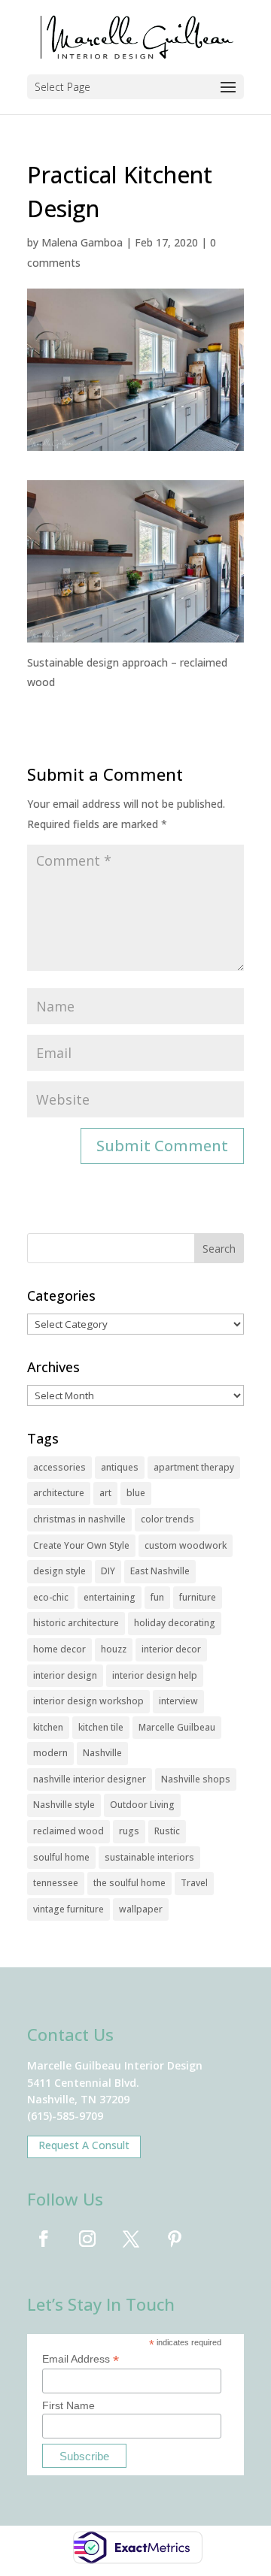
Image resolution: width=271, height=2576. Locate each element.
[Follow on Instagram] (87, 2239)
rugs (129, 1831)
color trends (167, 1519)
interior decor (171, 1649)
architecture (59, 1493)
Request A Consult (84, 2145)
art (105, 1493)
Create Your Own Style (81, 1545)
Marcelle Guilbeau (177, 1727)
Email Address (81, 2359)
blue (136, 1493)
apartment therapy (194, 1467)
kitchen (48, 1727)
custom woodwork (186, 1545)
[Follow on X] (131, 2239)
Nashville (102, 1753)
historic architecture (76, 1623)
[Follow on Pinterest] (175, 2239)
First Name (69, 2405)
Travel (194, 1883)
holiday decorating (175, 1623)
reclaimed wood (69, 1831)
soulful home (61, 1857)
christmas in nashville (79, 1519)
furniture (198, 1597)
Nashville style (64, 1805)
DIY (108, 1571)
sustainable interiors (149, 1857)
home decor (59, 1649)
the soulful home (129, 1883)
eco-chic (51, 1597)
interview (178, 1701)
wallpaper (141, 1909)
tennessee (56, 1883)
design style (59, 1571)
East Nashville (160, 1571)
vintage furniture (69, 1909)
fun (157, 1597)
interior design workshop (88, 1701)
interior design (65, 1675)
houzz (114, 1649)
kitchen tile (101, 1727)
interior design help (155, 1675)
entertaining (110, 1597)
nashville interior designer (90, 1779)
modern (50, 1753)
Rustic (167, 1831)
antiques (120, 1467)
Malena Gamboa (82, 242)
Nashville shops (196, 1779)
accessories (59, 1467)
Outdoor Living (142, 1805)
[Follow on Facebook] (44, 2239)
